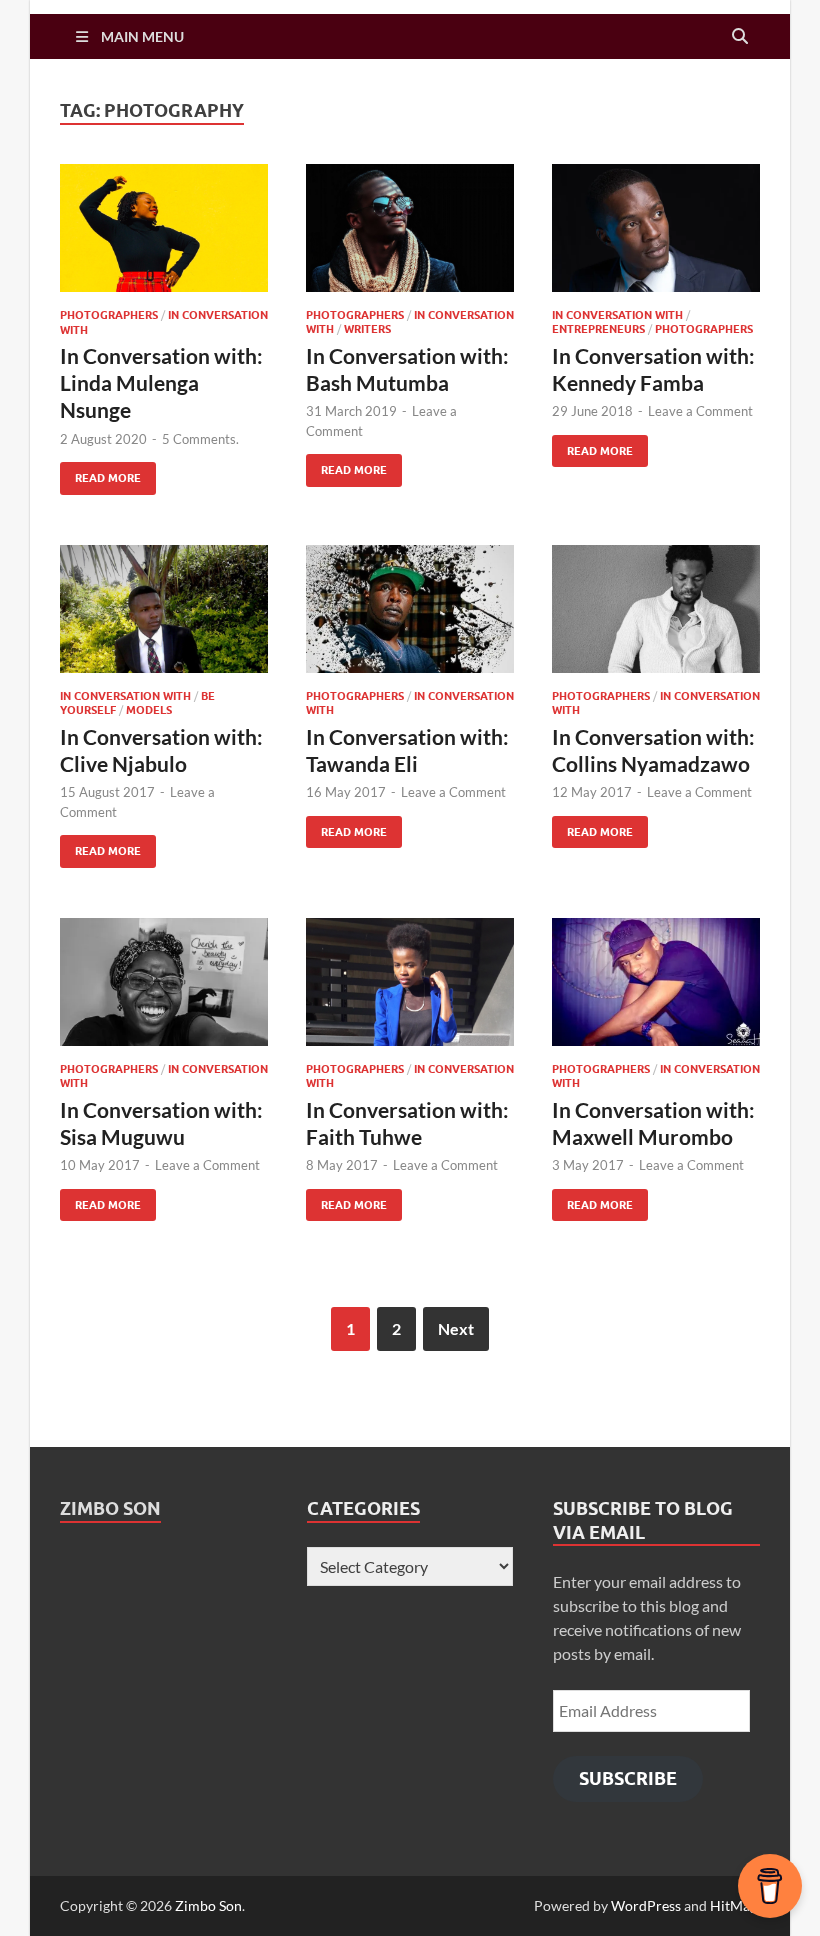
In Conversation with (617, 315)
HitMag (733, 1905)
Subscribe (628, 1778)
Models (149, 710)
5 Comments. (200, 439)
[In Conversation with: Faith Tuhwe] (410, 982)
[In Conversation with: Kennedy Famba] (656, 228)
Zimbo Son (110, 1508)
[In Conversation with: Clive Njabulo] (164, 609)
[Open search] (740, 37)
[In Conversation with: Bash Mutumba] (410, 228)
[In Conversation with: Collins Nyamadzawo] (656, 609)
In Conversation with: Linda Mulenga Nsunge (161, 383)
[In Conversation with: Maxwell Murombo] (656, 982)
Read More (100, 473)
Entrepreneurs (598, 329)
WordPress (646, 1905)
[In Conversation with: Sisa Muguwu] (164, 982)
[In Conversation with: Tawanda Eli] (410, 609)
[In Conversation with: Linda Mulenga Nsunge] (164, 228)
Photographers (109, 315)
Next (456, 1328)
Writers (367, 329)
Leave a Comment (700, 411)
